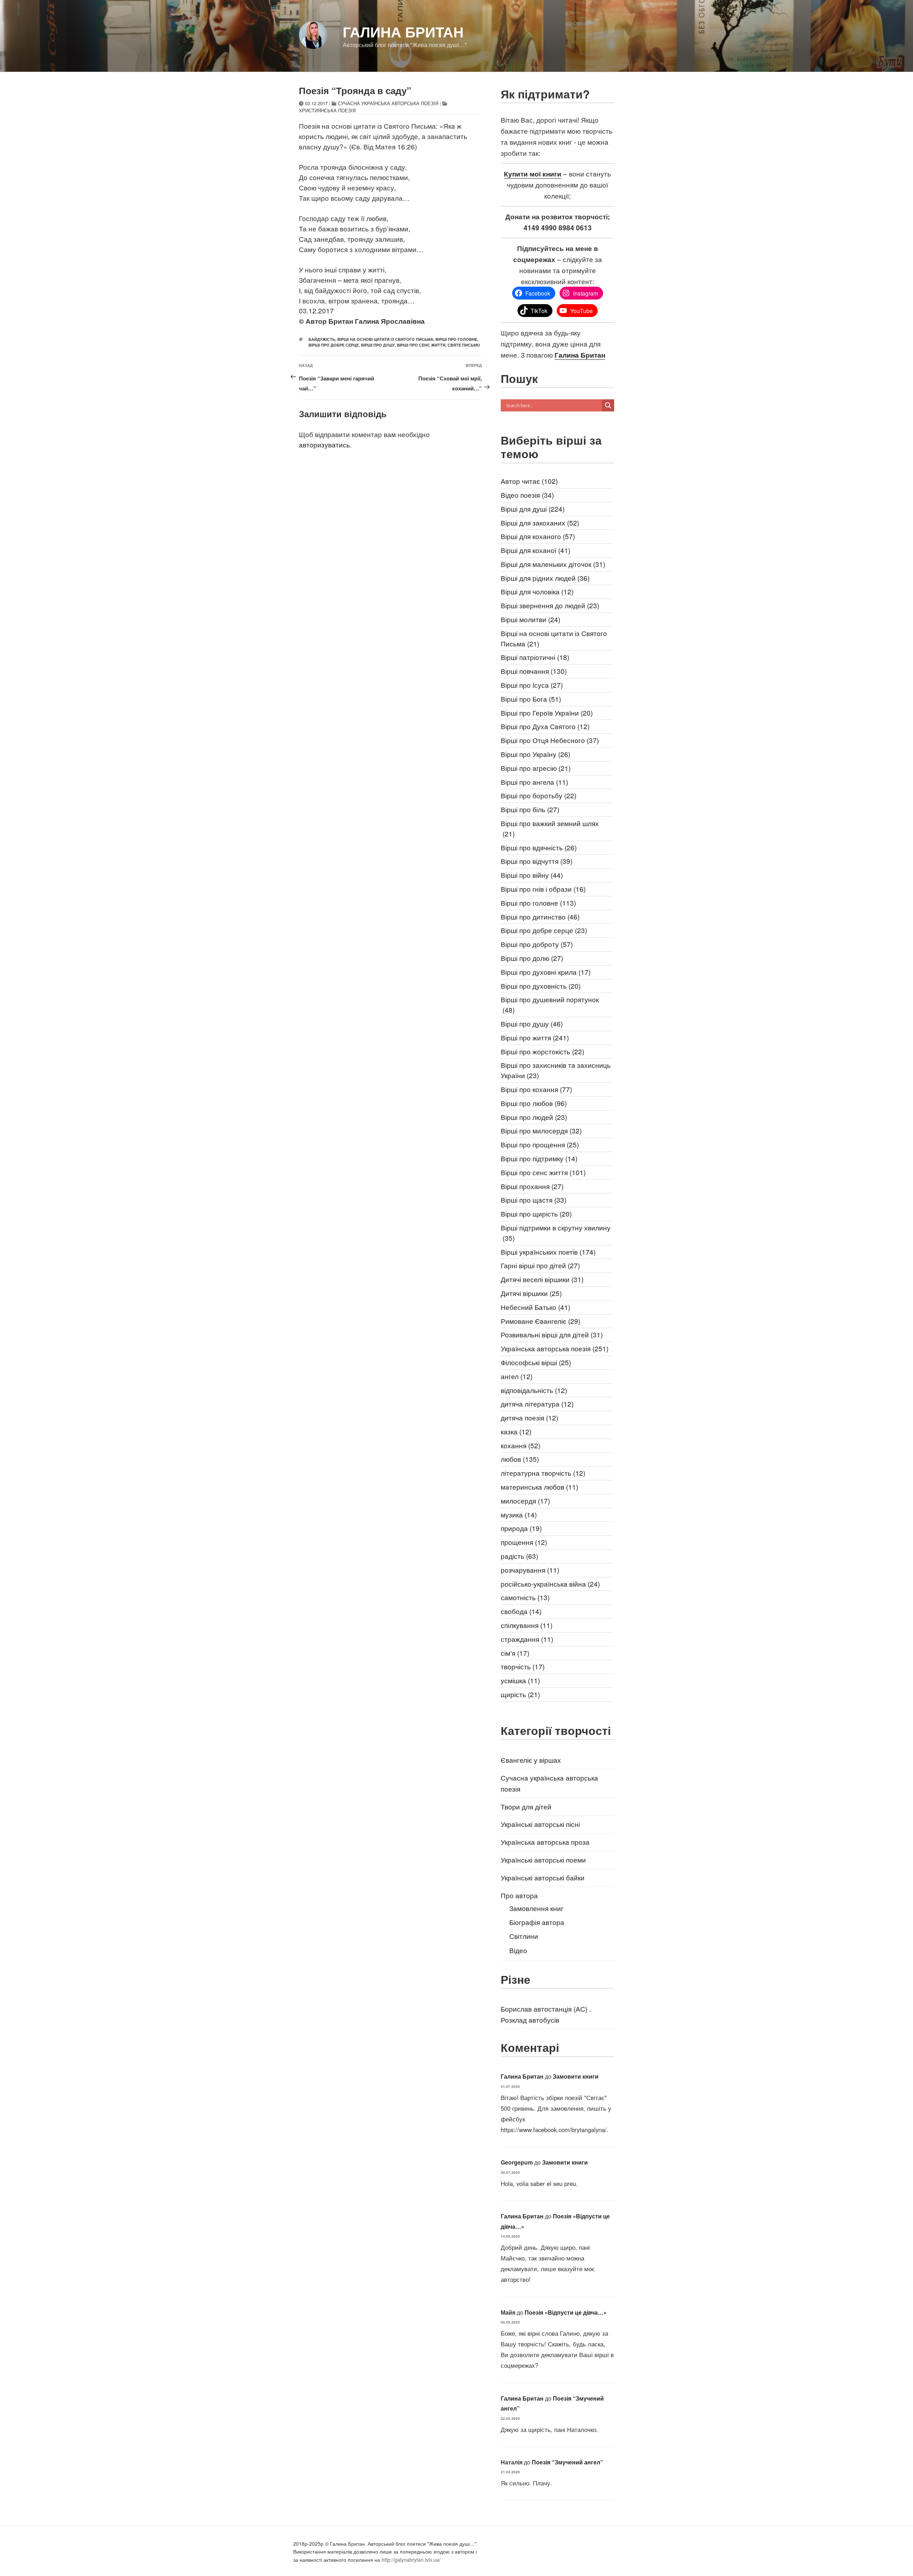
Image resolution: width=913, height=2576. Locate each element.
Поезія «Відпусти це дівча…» (566, 2312)
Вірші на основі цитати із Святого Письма (385, 339)
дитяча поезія (529, 1417)
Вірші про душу (378, 345)
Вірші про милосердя (541, 1130)
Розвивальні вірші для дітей (552, 1334)
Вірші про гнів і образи (543, 889)
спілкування (527, 1625)
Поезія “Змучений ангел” (567, 2462)
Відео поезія (527, 495)
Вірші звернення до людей (550, 605)
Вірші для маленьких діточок (553, 564)
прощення (524, 1542)
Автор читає (529, 481)
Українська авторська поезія (555, 1348)
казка (516, 1431)
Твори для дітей (526, 1806)
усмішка (520, 1680)
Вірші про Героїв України (547, 713)
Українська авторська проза (545, 1842)
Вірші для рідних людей (545, 578)
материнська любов (539, 1487)
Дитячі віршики (531, 1293)
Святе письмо (464, 345)
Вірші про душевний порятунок (550, 1004)
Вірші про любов (534, 1103)
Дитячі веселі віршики (542, 1279)
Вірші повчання (534, 671)
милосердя (525, 1500)
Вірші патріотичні (535, 657)
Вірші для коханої (535, 550)
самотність (525, 1597)
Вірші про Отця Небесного (550, 740)
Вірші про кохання (536, 1089)
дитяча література (537, 1404)
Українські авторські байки (543, 1877)
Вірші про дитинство (540, 916)
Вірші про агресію (536, 768)
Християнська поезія (327, 110)
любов (520, 1459)
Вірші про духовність (541, 986)
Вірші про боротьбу (539, 795)
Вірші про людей (534, 1117)
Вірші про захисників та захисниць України (556, 1070)
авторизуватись (324, 444)
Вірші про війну (532, 875)
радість (519, 1556)
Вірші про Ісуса (532, 685)
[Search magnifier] (608, 405)
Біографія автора (537, 1922)
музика (519, 1514)
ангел (517, 1376)
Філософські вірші (536, 1362)
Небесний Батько (535, 1307)
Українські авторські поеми (543, 1860)
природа (521, 1528)
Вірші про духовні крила (546, 972)
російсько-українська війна (550, 1584)
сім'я (515, 1653)
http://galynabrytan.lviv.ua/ (411, 2560)
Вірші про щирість (536, 1213)
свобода (521, 1611)
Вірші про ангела (534, 782)
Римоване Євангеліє (540, 1321)
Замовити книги (576, 2076)
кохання (521, 1445)
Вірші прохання (532, 1186)
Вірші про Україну (535, 754)
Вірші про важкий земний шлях (550, 828)
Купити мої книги (533, 174)
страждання (527, 1639)
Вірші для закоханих (540, 523)
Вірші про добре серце (334, 345)
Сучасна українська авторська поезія (388, 103)
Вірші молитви (531, 619)
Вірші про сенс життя (421, 345)
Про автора (519, 1895)
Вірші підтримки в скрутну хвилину (556, 1233)
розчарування (530, 1570)
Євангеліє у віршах (531, 1760)
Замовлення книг (536, 1908)
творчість (523, 1666)
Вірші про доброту (537, 944)
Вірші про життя (535, 1037)
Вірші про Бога (531, 699)
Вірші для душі (533, 509)
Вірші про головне (456, 339)
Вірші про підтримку (539, 1158)
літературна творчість (543, 1473)
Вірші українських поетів (548, 1252)
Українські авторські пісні (540, 1824)
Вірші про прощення (540, 1144)
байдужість (322, 339)
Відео (518, 1950)
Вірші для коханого (538, 536)
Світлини (524, 1936)
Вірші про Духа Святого (545, 726)
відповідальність (534, 1390)
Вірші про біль (530, 809)
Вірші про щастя (534, 1200)
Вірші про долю (532, 958)
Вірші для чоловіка (537, 591)
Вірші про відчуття (537, 861)
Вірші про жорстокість (542, 1051)
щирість (520, 1694)
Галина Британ (403, 32)
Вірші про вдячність (539, 847)
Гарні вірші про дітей (540, 1265)
